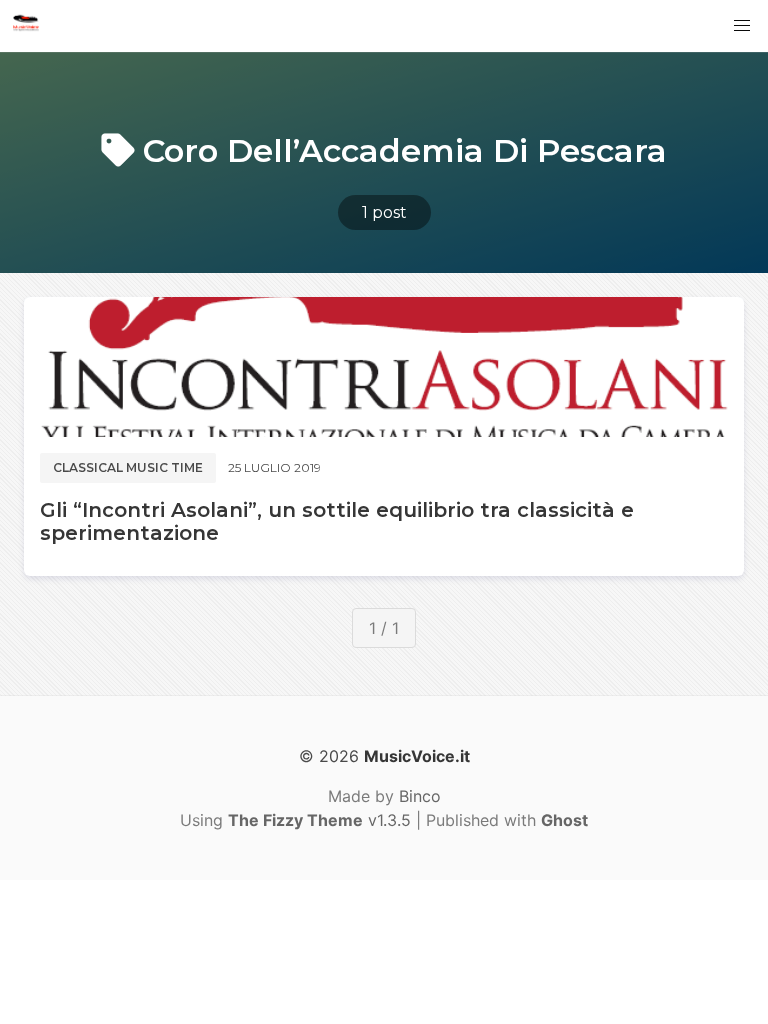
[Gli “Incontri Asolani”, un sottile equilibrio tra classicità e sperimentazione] (384, 367)
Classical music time (128, 467)
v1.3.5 (319, 820)
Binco (420, 796)
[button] (742, 26)
